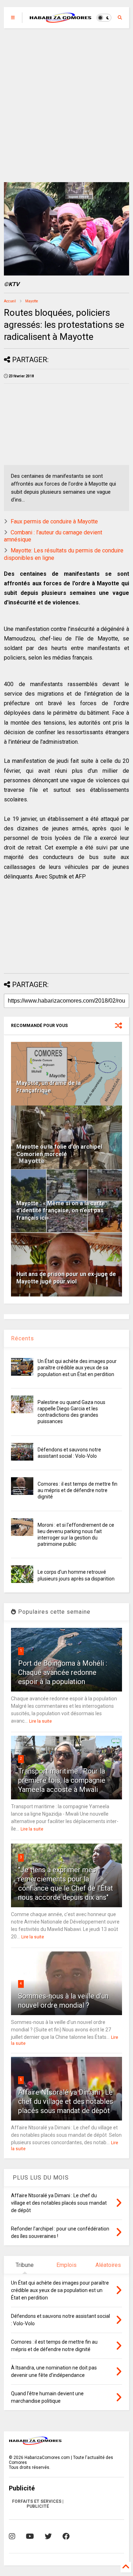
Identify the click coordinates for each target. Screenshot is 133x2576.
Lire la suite (40, 1721)
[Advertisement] (66, 105)
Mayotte (32, 301)
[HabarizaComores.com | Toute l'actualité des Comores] (61, 20)
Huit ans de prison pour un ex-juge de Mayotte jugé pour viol (66, 1278)
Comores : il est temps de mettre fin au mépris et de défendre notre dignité (77, 1490)
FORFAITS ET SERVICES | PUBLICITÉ (38, 2504)
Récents (23, 1338)
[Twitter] (48, 2536)
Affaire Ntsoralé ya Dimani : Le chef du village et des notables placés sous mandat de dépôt (66, 2101)
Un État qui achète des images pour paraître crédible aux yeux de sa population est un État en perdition (77, 1368)
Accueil (10, 301)
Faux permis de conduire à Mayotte (54, 521)
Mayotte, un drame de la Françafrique (49, 1087)
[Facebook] (66, 2536)
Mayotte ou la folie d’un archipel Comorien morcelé (59, 1150)
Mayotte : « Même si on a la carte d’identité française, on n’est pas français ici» (61, 1211)
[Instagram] (12, 2536)
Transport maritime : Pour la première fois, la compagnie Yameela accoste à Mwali (62, 1780)
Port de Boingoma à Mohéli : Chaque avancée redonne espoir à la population (63, 1672)
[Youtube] (30, 2536)
